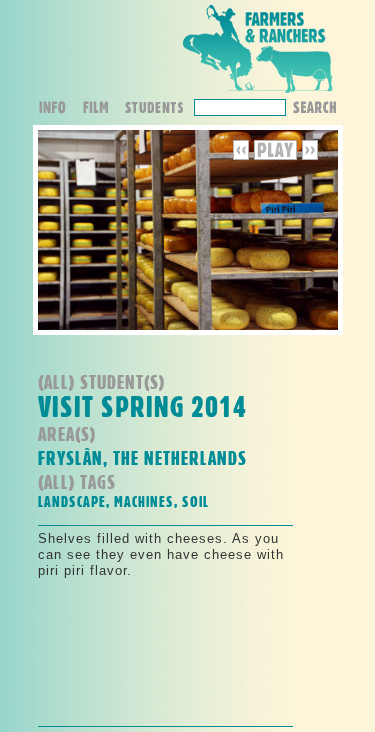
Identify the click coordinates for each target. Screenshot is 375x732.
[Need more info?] (59, 109)
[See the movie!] (102, 109)
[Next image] (310, 155)
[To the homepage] (258, 93)
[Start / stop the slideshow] (275, 155)
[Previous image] (243, 155)
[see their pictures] (159, 109)
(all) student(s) (101, 381)
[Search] (314, 105)
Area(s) (67, 433)
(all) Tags (77, 481)
